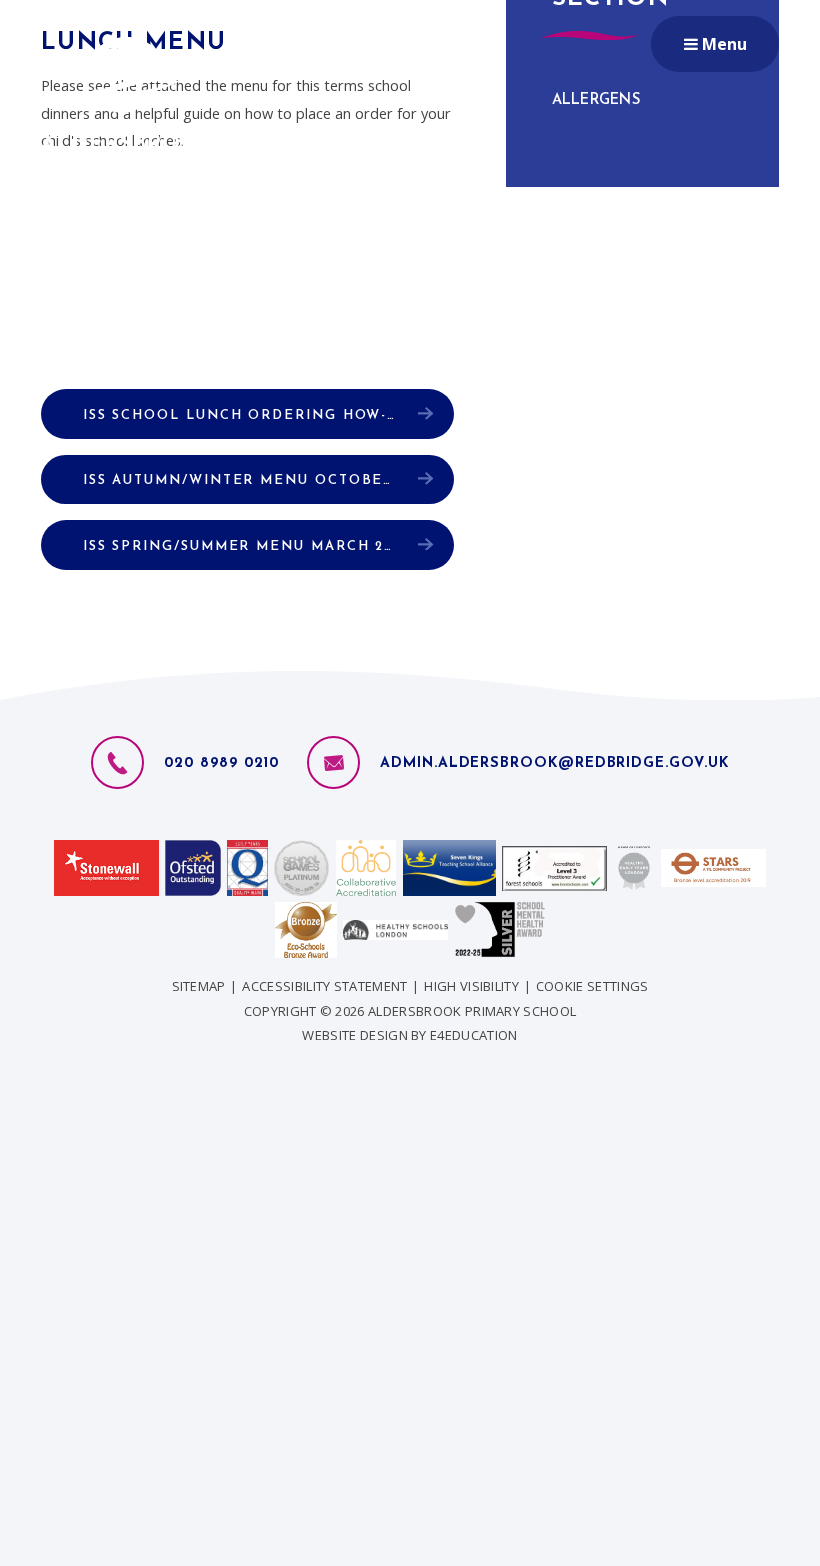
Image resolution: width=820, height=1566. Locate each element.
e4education (474, 1035)
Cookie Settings (592, 986)
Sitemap (199, 986)
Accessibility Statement (324, 986)
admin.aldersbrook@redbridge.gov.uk (554, 763)
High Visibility (471, 986)
